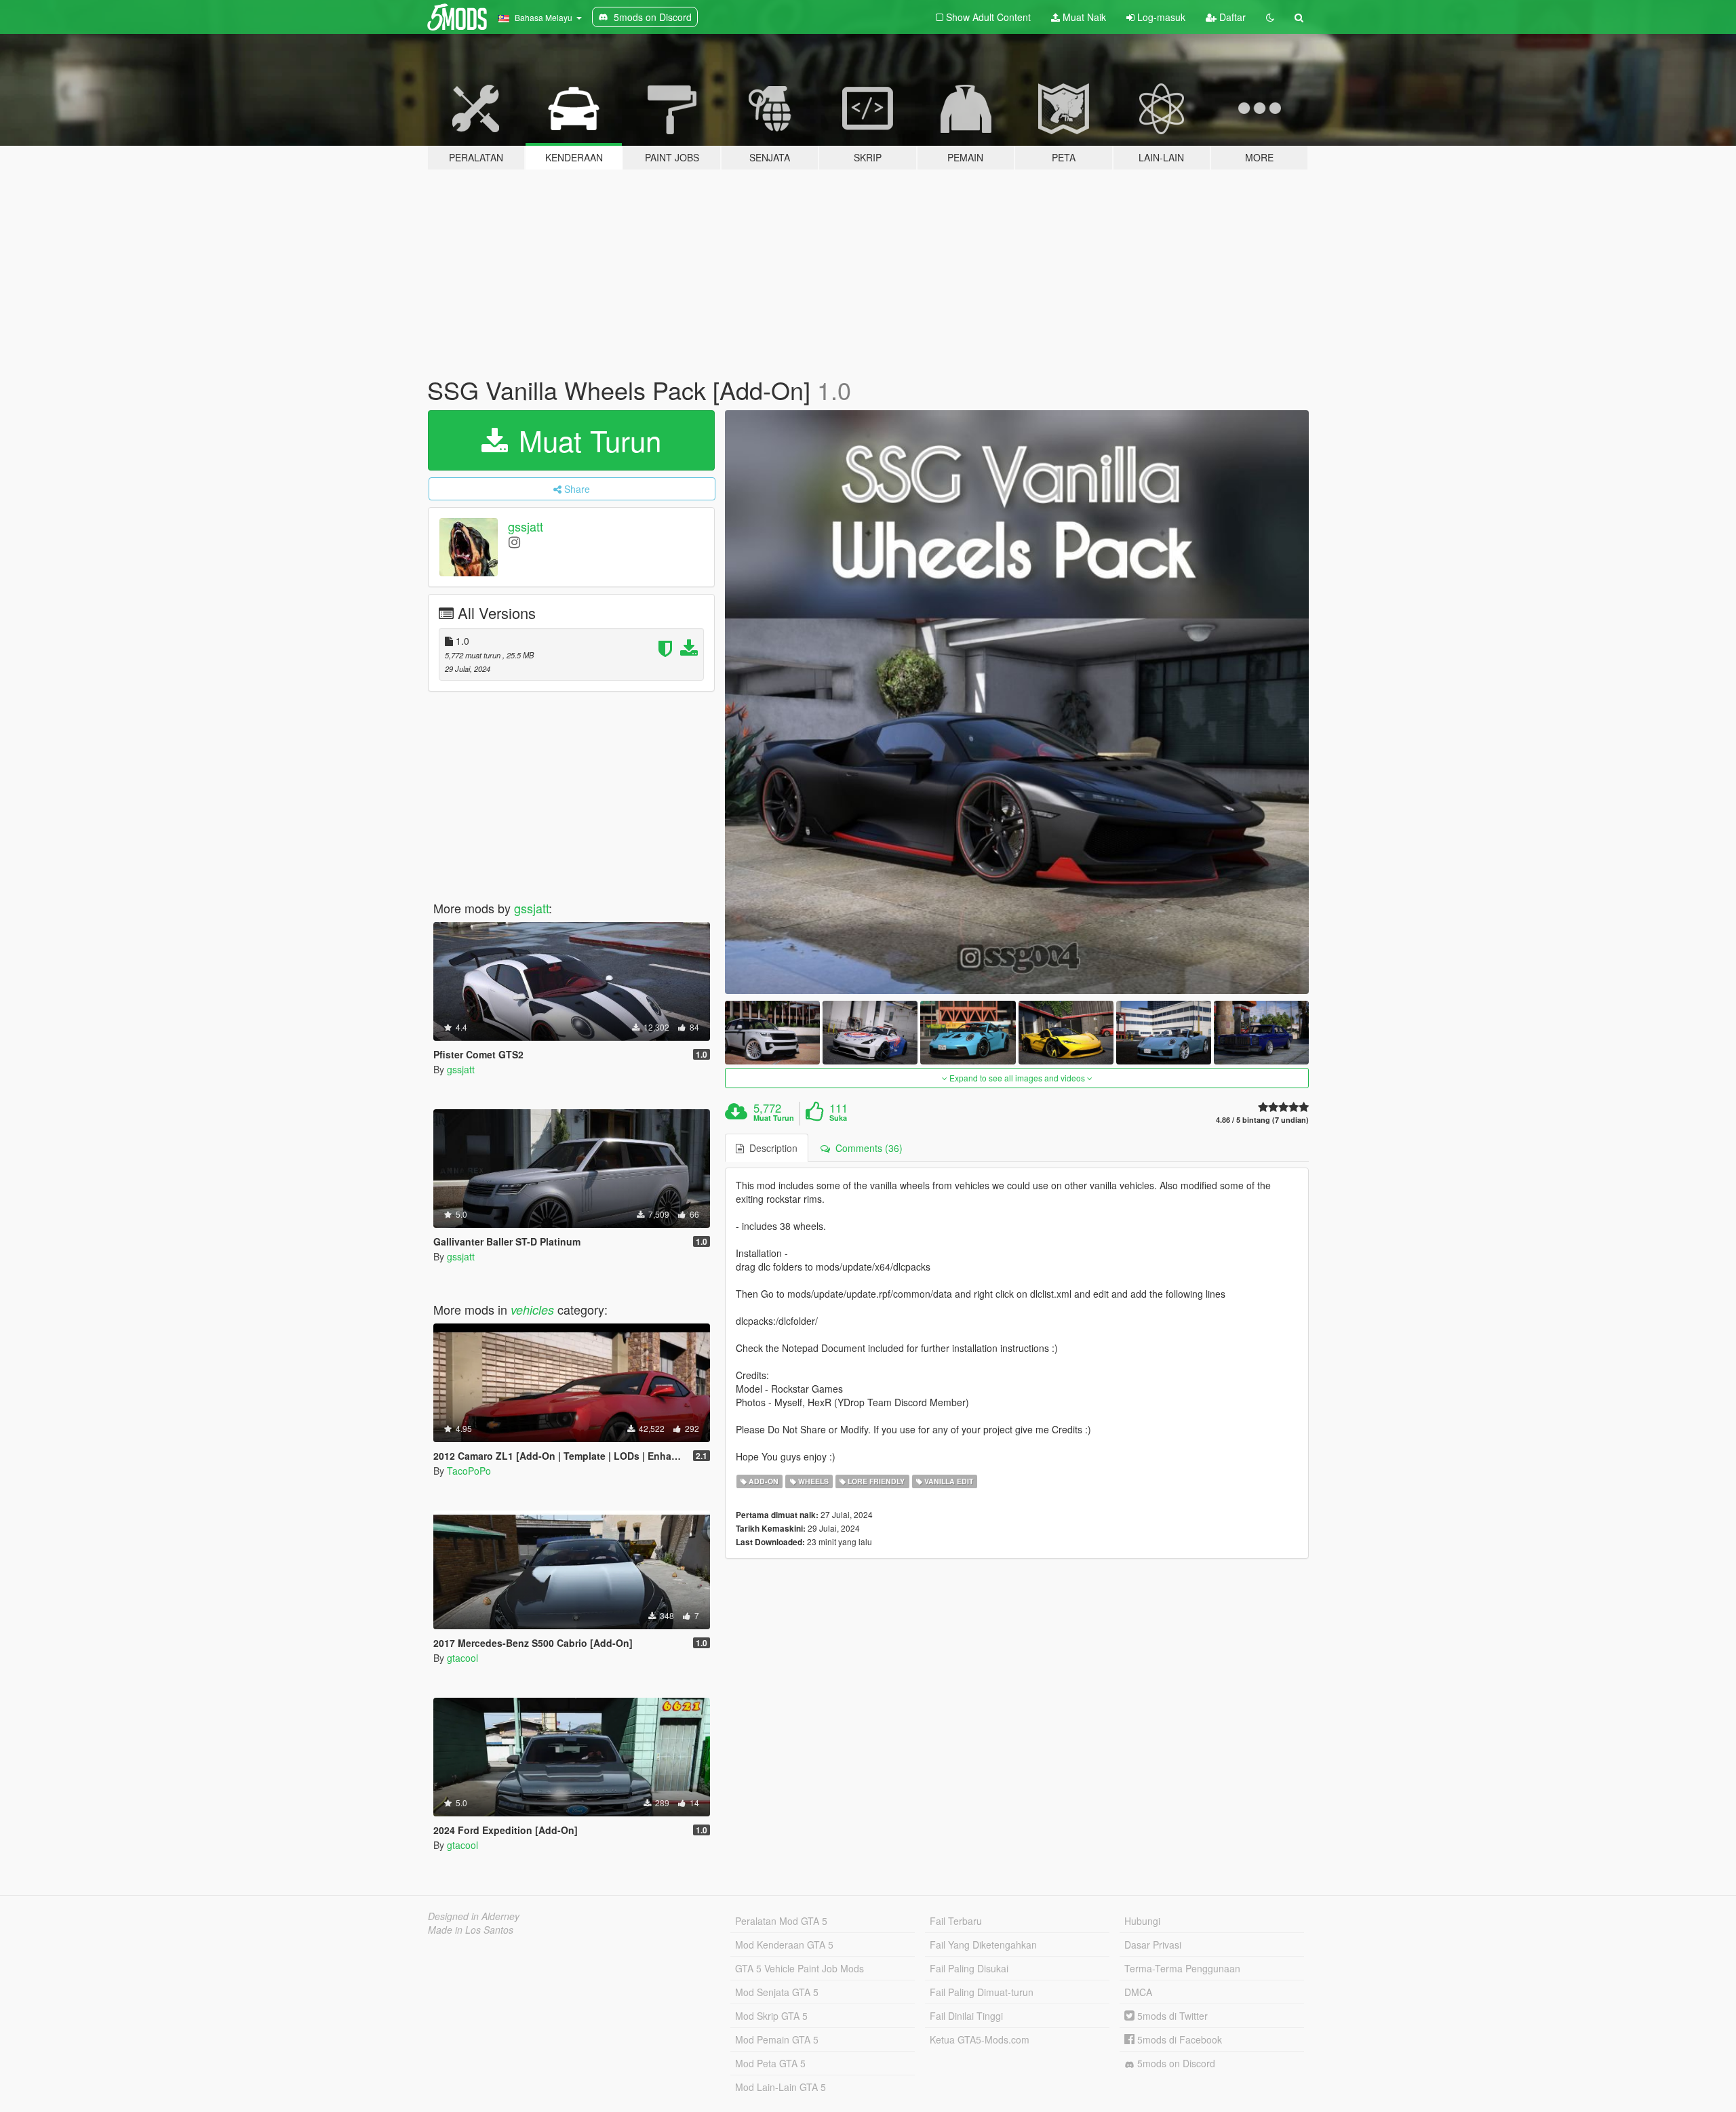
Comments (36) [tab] (866, 1148)
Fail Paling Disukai (969, 1968)
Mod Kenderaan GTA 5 (784, 1945)
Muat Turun (774, 1118)
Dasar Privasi (1153, 1945)
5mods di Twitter (1171, 2016)
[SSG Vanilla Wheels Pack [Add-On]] (1017, 702)
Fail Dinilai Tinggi (966, 2016)
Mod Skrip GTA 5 (771, 2016)
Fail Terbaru (956, 1921)
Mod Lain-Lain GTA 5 (781, 2087)
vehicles (532, 1310)
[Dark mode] (1270, 17)
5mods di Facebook (1178, 2039)
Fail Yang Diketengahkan (983, 1945)
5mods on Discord (1175, 2063)
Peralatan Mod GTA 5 (781, 1921)
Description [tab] (771, 1148)
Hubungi (1142, 1921)
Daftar (1231, 17)
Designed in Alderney (474, 1916)
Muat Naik (1083, 17)
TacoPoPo (469, 1471)
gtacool (462, 1658)
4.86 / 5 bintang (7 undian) (1262, 1120)
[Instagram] (514, 541)
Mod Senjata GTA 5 (777, 1992)
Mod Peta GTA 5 (770, 2063)
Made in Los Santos (471, 1930)
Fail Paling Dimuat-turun (982, 1992)
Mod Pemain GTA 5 (777, 2039)
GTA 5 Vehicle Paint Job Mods (800, 1968)
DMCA (1138, 1992)
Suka (838, 1118)
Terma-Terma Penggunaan (1182, 1968)
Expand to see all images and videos (1017, 1078)
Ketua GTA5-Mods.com (980, 2039)
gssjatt (526, 526)
